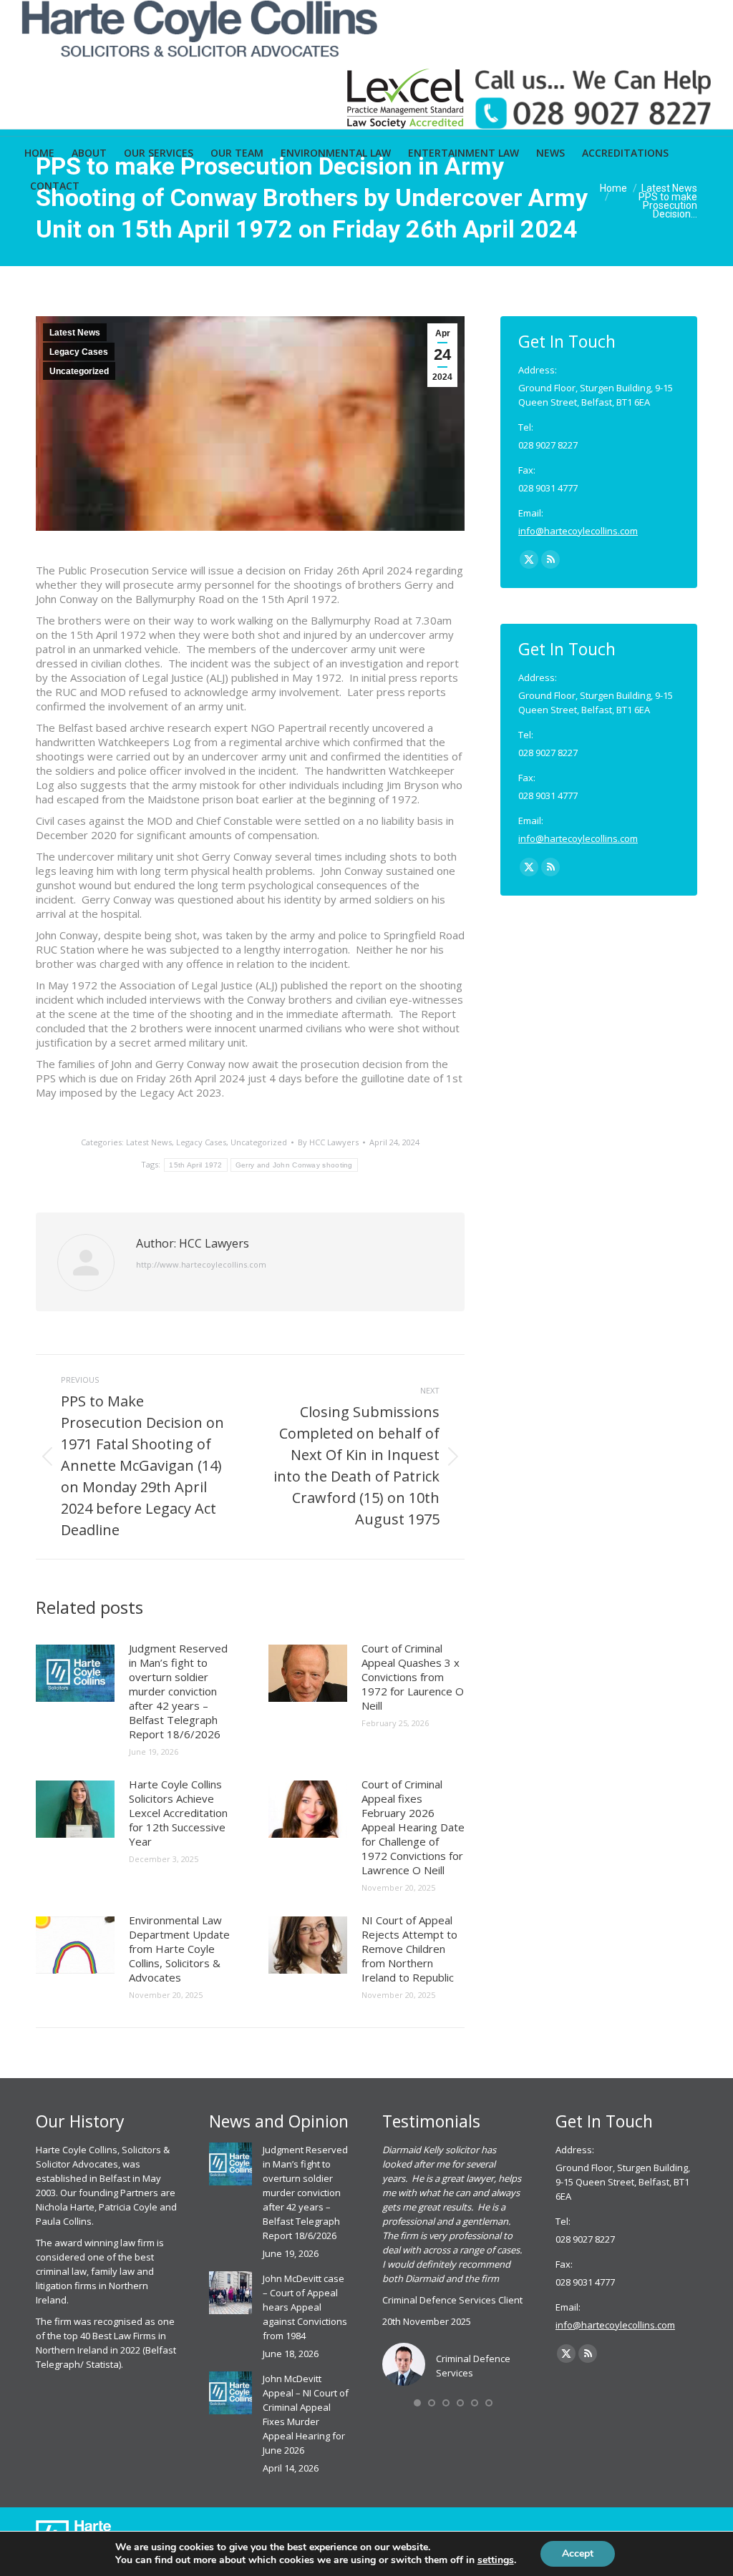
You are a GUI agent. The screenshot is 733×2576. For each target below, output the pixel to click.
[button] (417, 2403)
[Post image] (75, 1673)
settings (496, 2560)
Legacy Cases (79, 352)
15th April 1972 (196, 1165)
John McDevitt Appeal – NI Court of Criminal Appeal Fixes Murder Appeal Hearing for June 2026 (306, 2414)
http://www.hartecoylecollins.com (201, 1264)
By (328, 1142)
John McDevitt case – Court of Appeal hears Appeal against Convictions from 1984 (305, 2307)
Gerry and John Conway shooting (294, 1165)
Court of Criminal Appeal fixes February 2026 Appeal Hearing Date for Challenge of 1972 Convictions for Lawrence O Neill (413, 1827)
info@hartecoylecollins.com (578, 531)
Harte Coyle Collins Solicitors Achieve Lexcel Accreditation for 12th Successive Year (178, 1813)
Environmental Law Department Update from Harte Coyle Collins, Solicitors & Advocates (179, 1949)
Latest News (75, 333)
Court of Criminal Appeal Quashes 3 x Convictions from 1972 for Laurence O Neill (413, 1677)
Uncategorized (79, 371)
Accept (578, 2553)
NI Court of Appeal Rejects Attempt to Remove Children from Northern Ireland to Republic (409, 1949)
